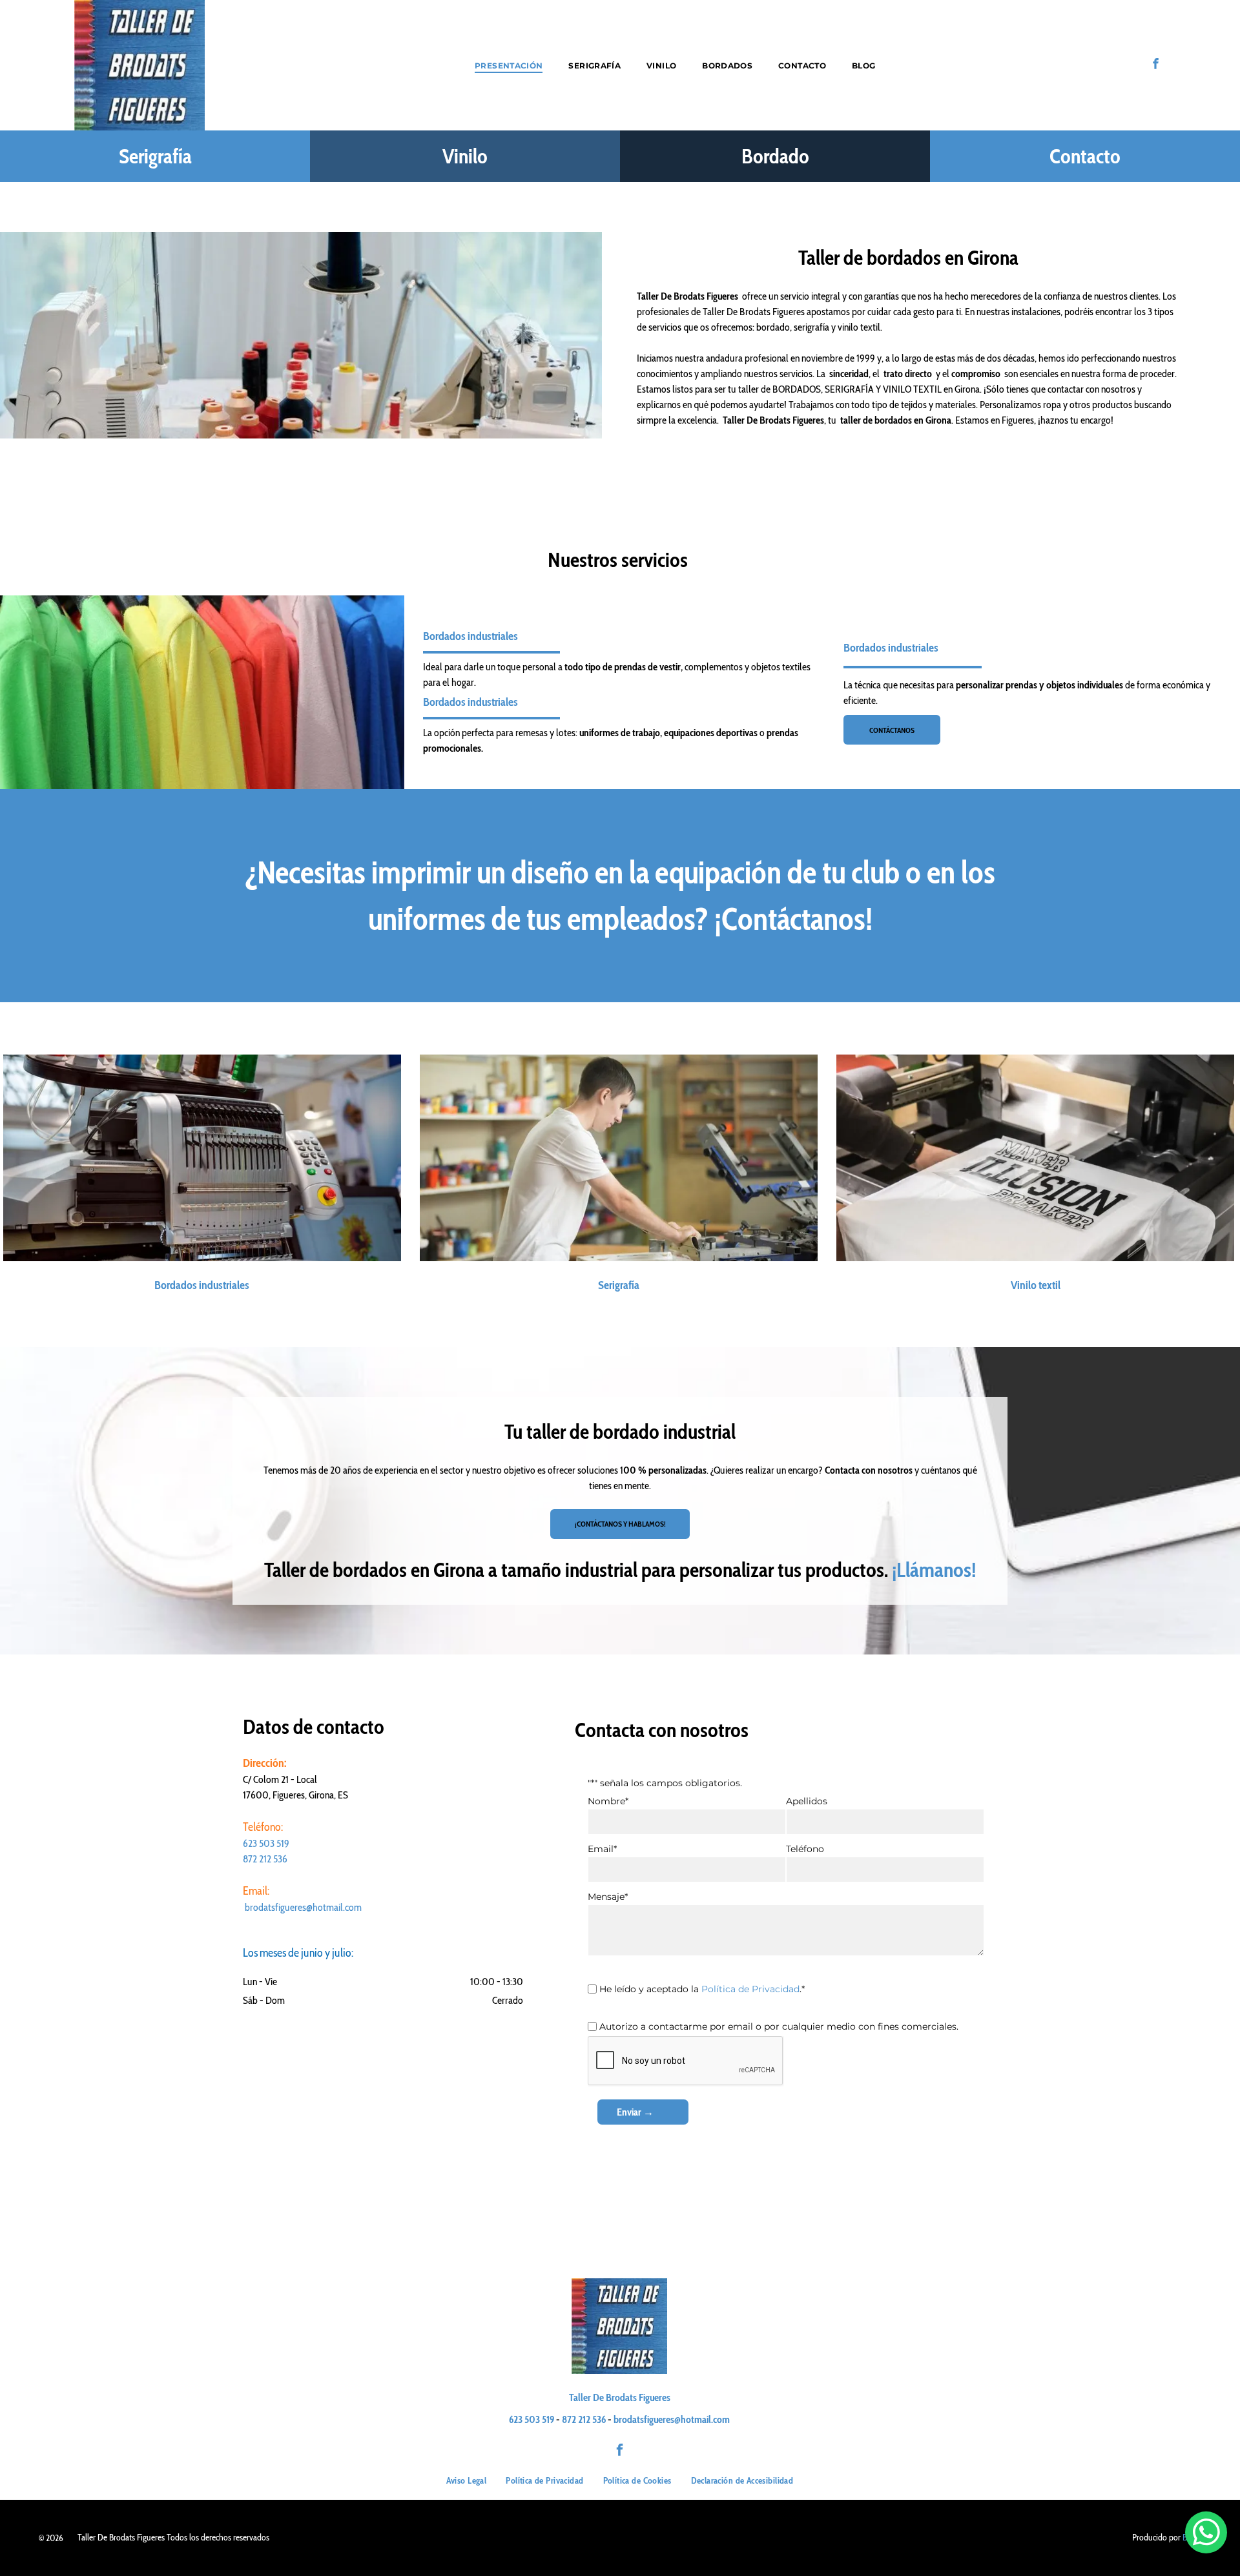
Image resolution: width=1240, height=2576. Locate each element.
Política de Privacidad (750, 1989)
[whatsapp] (1206, 2534)
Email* (602, 1849)
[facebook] (1156, 65)
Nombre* (608, 1801)
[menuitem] (509, 65)
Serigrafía (155, 156)
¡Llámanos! (934, 1570)
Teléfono (805, 1849)
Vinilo (465, 156)
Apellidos (807, 1801)
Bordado (775, 156)
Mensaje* (608, 1897)
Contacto (1085, 156)
